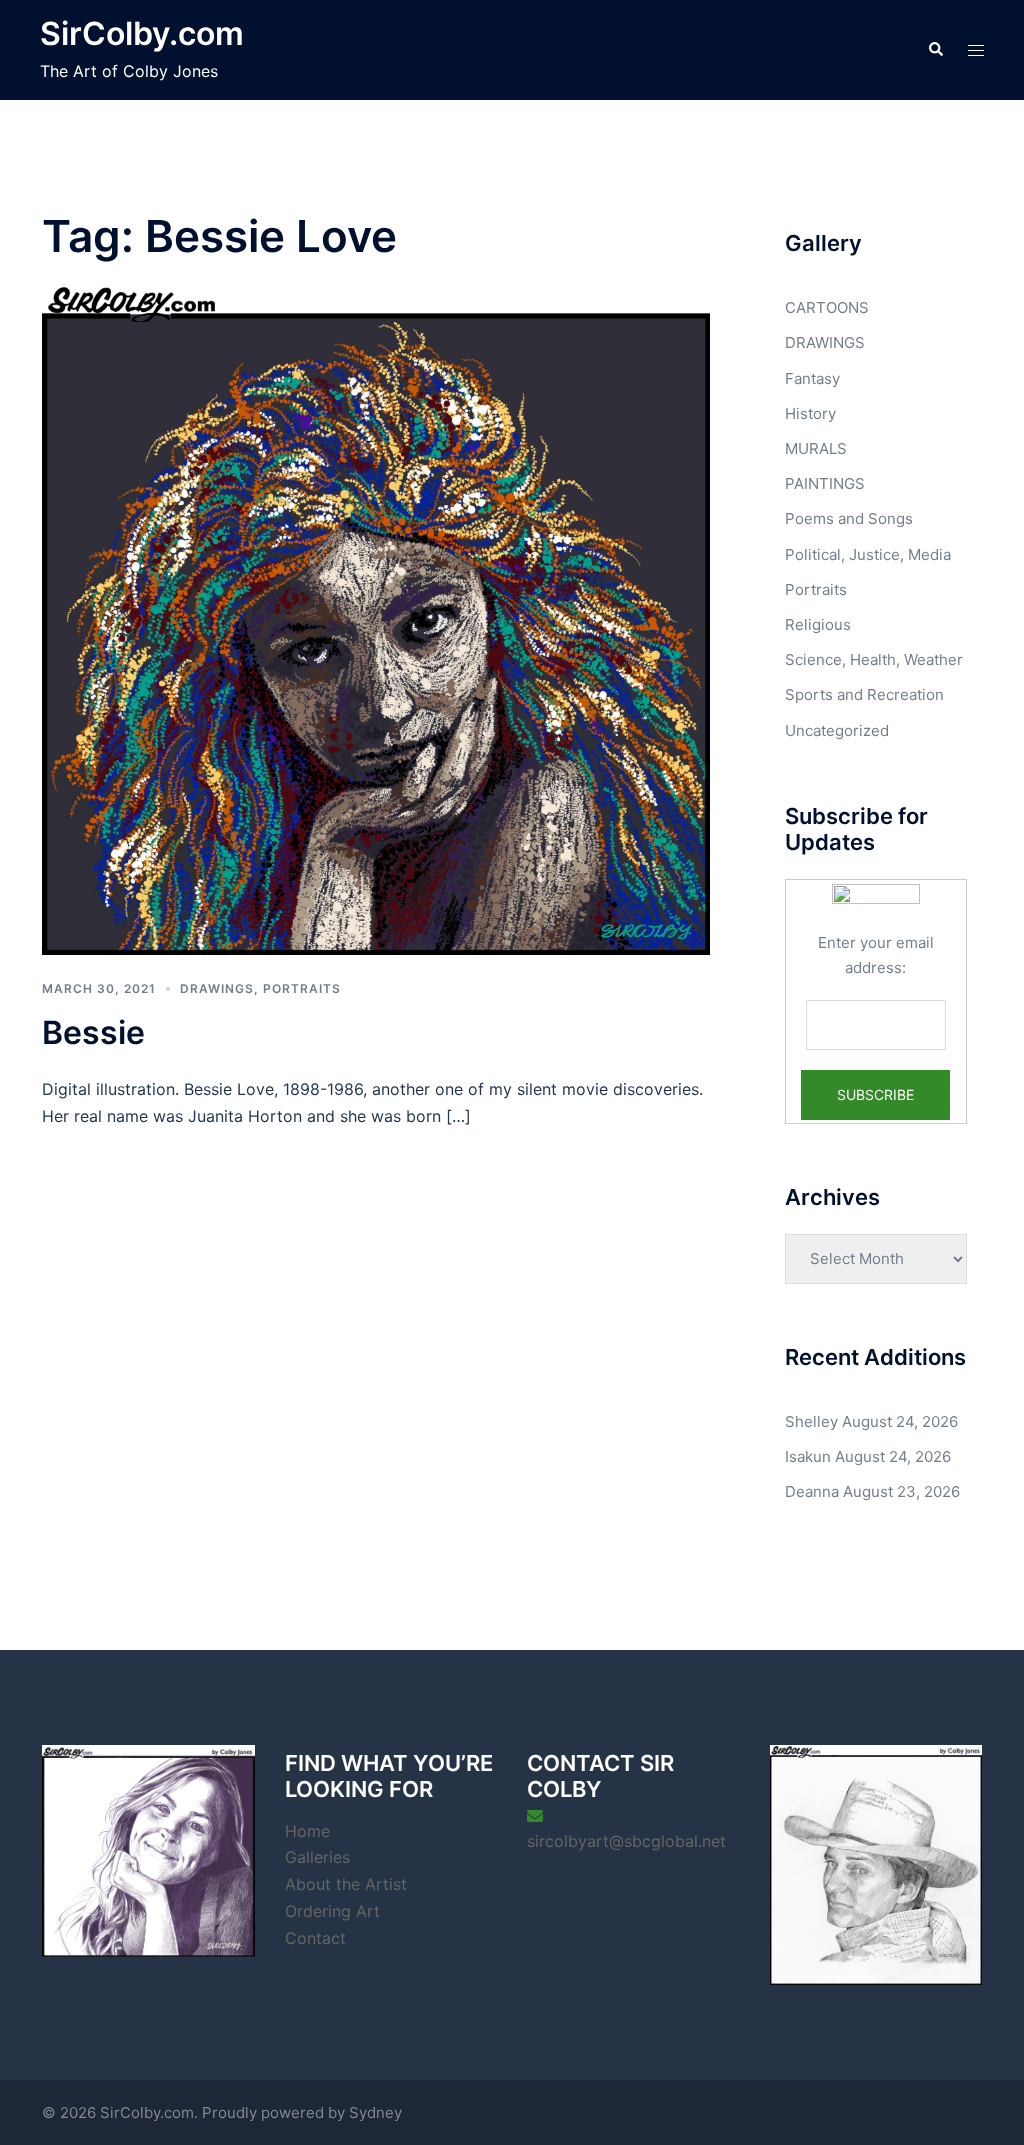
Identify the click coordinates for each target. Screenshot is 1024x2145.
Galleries (317, 1857)
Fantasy (812, 378)
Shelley (811, 1421)
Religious (818, 624)
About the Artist (346, 1884)
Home (307, 1831)
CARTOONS (827, 307)
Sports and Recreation (864, 694)
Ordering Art (332, 1911)
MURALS (816, 448)
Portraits (302, 988)
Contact (315, 1938)
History (810, 413)
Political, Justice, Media (868, 554)
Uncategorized (837, 730)
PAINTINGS (825, 483)
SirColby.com (142, 33)
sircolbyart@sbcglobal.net (626, 1841)
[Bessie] (376, 619)
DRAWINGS (217, 988)
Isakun (808, 1456)
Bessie (93, 1032)
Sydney (375, 2112)
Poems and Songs (849, 518)
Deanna (812, 1491)
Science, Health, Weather (874, 659)
